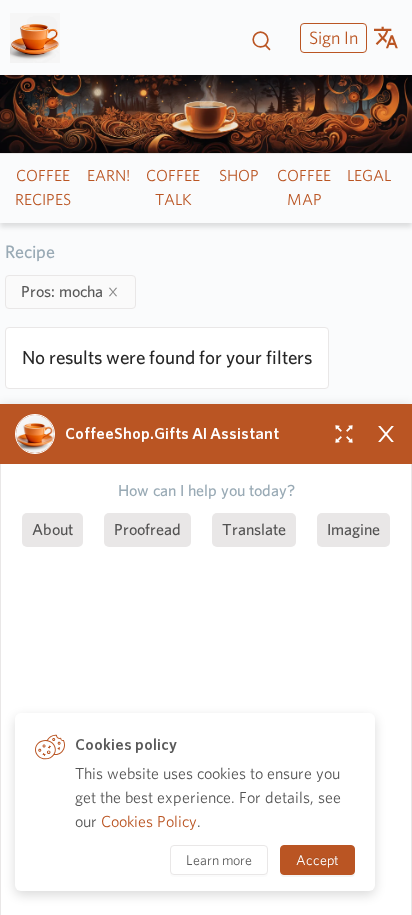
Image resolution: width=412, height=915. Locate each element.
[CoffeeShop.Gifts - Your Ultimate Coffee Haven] (42, 38)
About (52, 529)
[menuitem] (331, 37)
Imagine (353, 529)
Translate (254, 529)
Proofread (147, 529)
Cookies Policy (149, 821)
